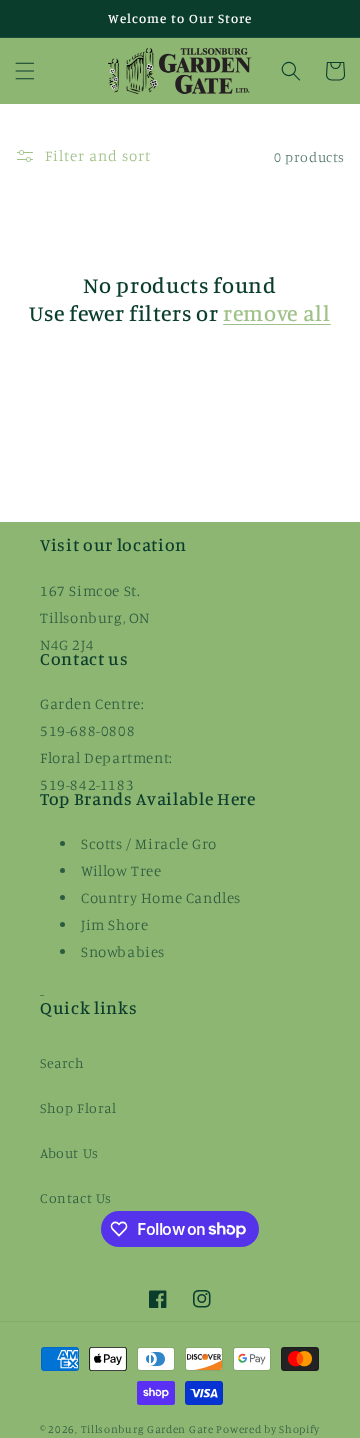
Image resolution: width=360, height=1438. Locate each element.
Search (62, 1062)
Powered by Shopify (268, 1429)
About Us (69, 1152)
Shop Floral (78, 1107)
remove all (277, 312)
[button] (25, 71)
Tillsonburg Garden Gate (147, 1429)
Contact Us (76, 1197)
